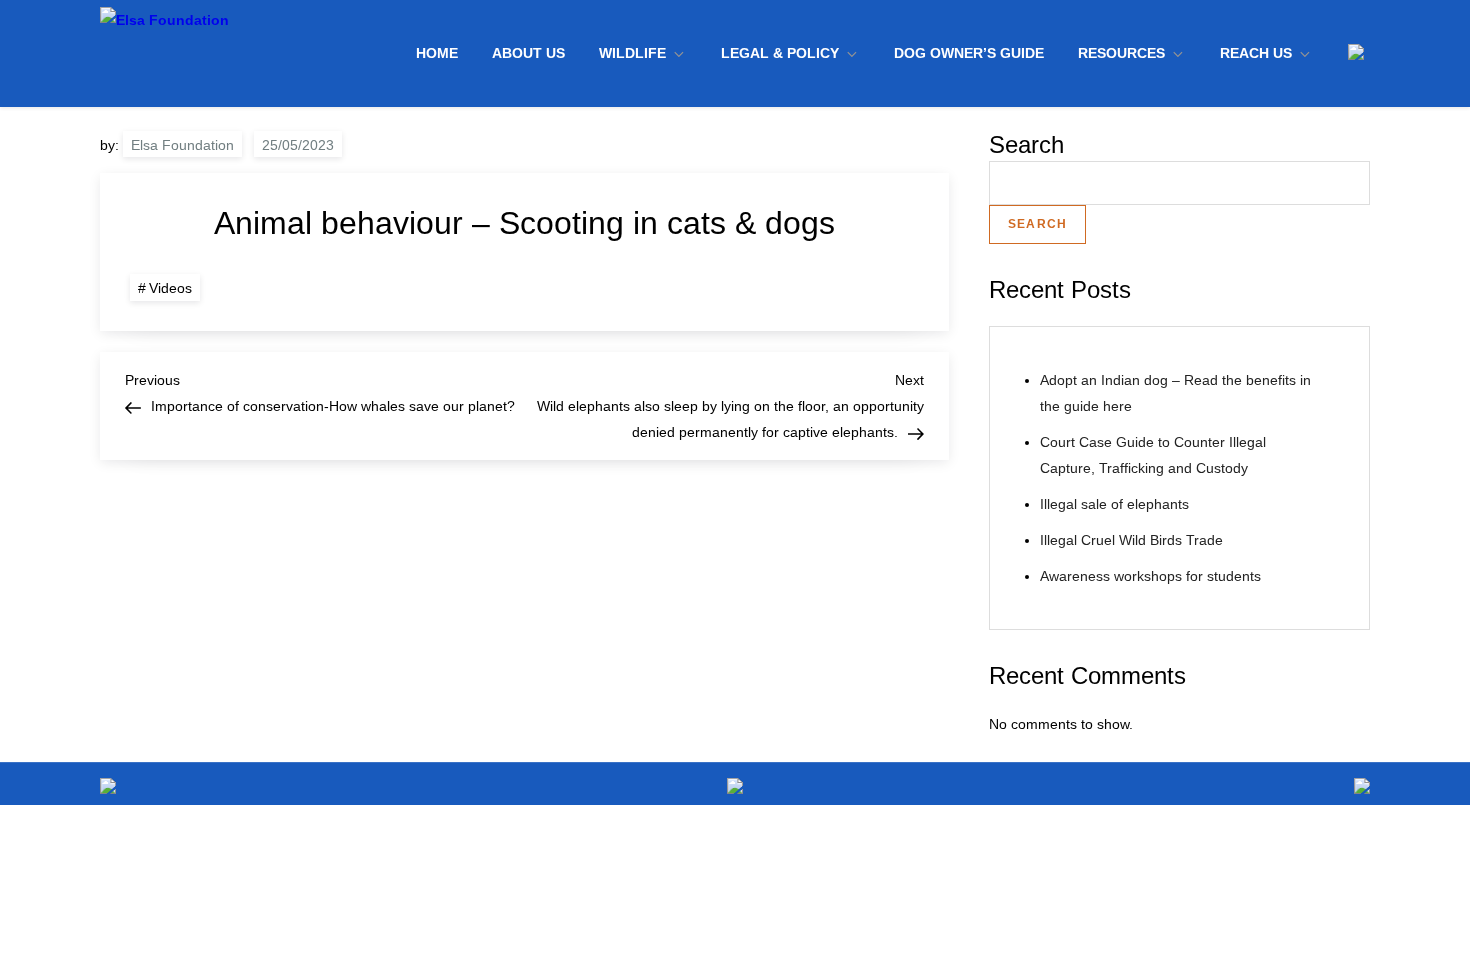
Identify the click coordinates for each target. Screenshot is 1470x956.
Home (437, 53)
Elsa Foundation (182, 145)
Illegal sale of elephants (1114, 504)
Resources (1121, 53)
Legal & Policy (780, 53)
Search (1026, 144)
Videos (170, 288)
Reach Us (1256, 53)
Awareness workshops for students (1150, 576)
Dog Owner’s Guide (969, 53)
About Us (528, 53)
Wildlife (632, 53)
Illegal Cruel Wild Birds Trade (1131, 540)
